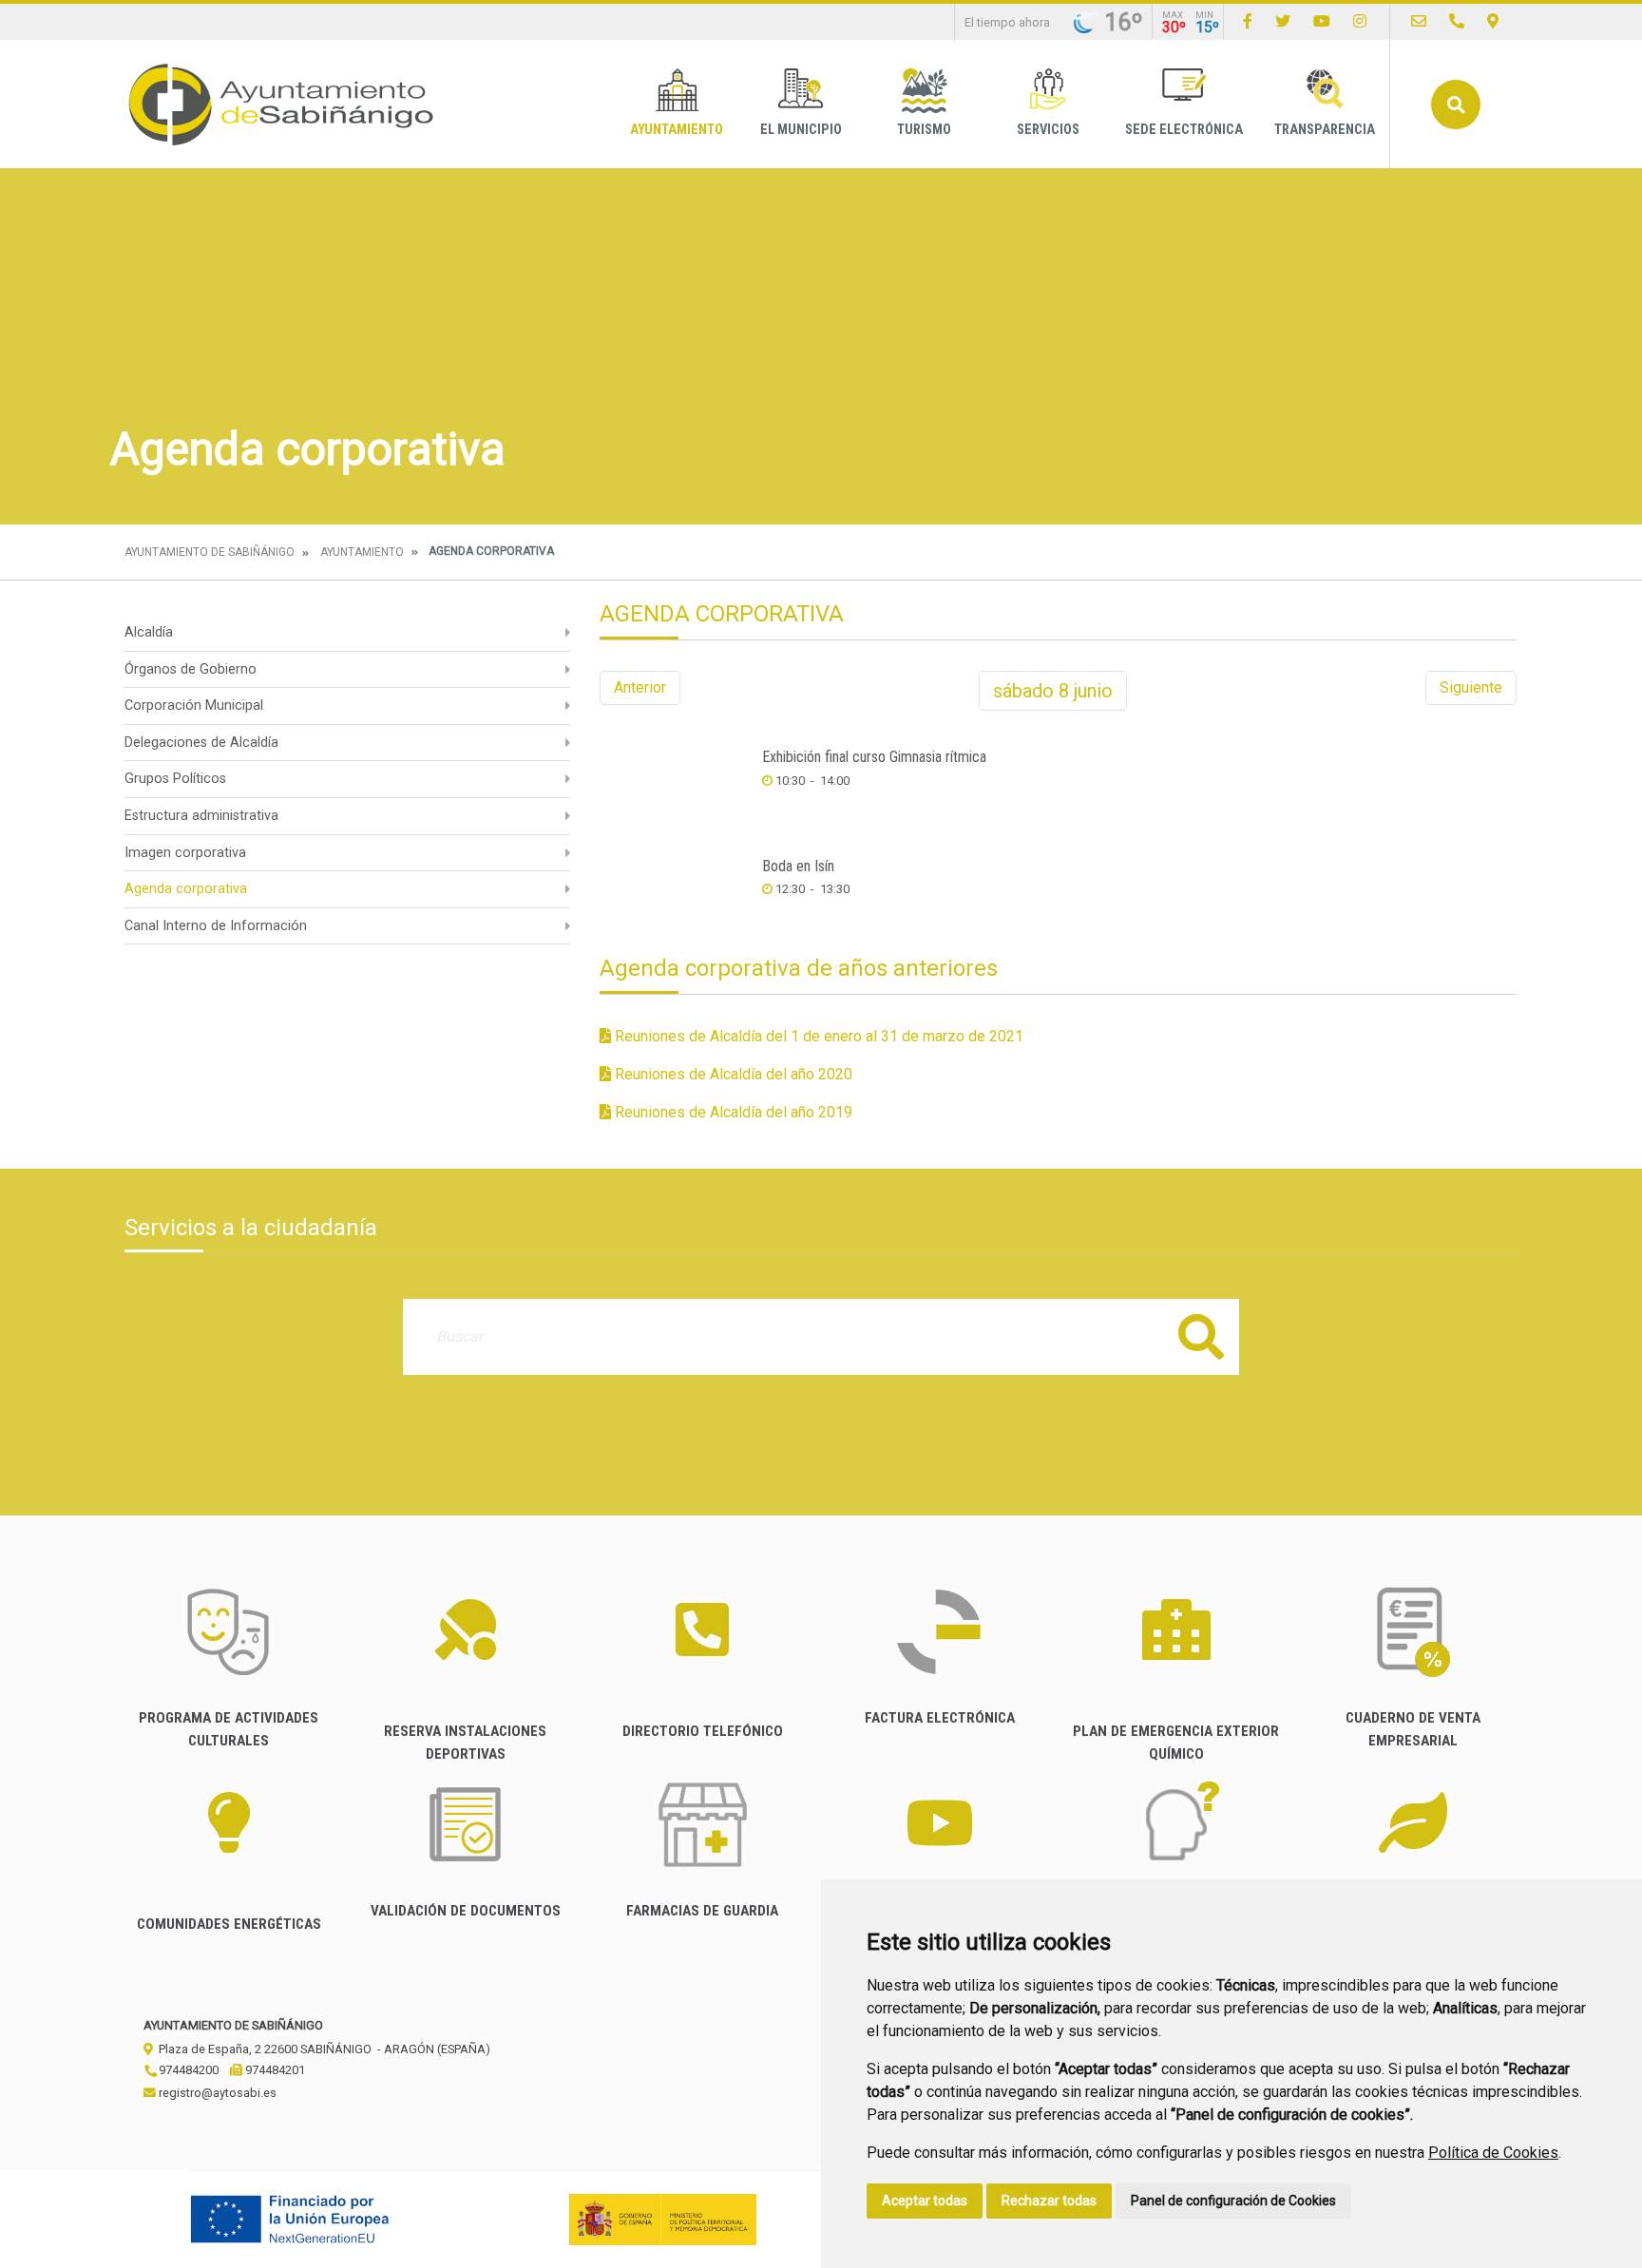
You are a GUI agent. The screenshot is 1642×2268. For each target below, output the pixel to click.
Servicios (1048, 130)
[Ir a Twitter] (1283, 21)
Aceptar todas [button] (925, 2201)
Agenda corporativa (186, 889)
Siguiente (1471, 687)
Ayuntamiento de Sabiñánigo (210, 552)
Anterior (640, 687)
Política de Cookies (1493, 2153)
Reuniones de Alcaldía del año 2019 (732, 1112)
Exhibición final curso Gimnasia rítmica (874, 757)
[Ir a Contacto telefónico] (1457, 21)
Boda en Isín (798, 866)
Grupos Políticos (175, 779)
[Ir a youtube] (1322, 21)
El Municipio (801, 130)
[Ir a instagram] (1360, 21)
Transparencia (1325, 130)
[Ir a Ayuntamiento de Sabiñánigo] (281, 104)
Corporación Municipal (194, 705)
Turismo (924, 130)
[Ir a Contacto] (1419, 21)
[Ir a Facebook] (1248, 21)
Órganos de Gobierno (191, 669)
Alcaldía (149, 632)
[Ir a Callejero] (1493, 21)
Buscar (1456, 105)
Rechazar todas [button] (1049, 2201)
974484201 (274, 2070)
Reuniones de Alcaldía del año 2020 (732, 1074)
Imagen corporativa (185, 853)
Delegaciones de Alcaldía (201, 743)
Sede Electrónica (1184, 130)
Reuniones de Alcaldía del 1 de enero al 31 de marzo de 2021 (817, 1036)
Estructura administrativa (201, 816)
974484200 (187, 2070)
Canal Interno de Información (216, 926)
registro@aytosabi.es (216, 2093)
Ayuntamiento (677, 130)
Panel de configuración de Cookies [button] (1233, 2201)
